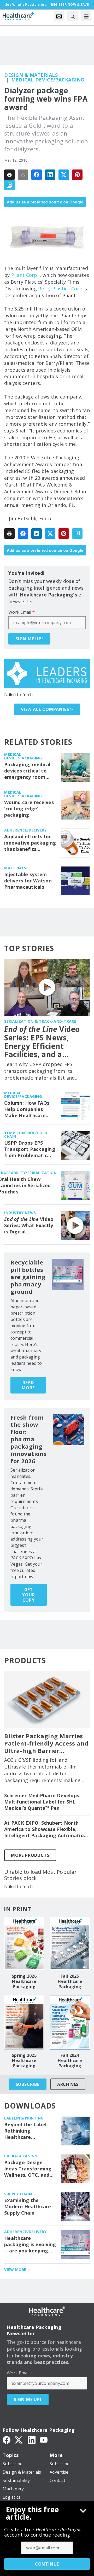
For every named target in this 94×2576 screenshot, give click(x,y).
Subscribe (28, 2084)
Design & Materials (31, 75)
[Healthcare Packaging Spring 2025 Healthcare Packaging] (24, 2022)
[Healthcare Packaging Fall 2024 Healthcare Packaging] (70, 2022)
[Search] (73, 16)
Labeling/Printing (24, 2118)
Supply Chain (18, 2194)
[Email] (23, 175)
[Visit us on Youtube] (44, 2439)
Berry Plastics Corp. (61, 289)
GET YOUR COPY (28, 1595)
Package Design (21, 2156)
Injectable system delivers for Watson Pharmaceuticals (28, 881)
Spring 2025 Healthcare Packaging (24, 2060)
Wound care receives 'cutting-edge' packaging (29, 809)
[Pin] (77, 175)
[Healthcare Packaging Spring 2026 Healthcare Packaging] (24, 1944)
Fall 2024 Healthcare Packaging (70, 2060)
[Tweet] (64, 175)
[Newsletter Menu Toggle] (59, 16)
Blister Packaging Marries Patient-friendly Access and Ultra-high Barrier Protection (46, 1743)
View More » (17, 2270)
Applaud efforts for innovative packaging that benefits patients (30, 843)
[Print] (9, 175)
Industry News (20, 1213)
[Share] (37, 175)
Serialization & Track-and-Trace (40, 1021)
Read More (28, 1385)
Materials (15, 868)
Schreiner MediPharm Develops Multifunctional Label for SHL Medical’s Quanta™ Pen (42, 1802)
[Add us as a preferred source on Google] (9, 185)
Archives (68, 2084)
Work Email (22, 612)
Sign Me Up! (29, 639)
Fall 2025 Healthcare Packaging (70, 1981)
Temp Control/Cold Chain (26, 1135)
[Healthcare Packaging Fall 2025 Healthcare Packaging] (70, 1944)
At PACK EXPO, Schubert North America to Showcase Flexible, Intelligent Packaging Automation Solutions (45, 1829)
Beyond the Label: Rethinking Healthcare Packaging (26, 2131)
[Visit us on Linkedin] (32, 2439)
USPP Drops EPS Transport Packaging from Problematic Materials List (30, 1149)
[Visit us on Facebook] (7, 2439)
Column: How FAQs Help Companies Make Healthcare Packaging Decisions (29, 1109)
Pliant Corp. (25, 275)
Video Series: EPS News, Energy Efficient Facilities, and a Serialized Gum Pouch (44, 1042)
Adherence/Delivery (25, 830)
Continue (47, 2564)
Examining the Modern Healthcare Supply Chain (28, 2207)
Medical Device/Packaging (48, 80)
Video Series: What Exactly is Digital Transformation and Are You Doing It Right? (29, 1226)
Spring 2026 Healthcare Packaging (24, 1981)
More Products (30, 1855)
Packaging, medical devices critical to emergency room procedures (27, 771)
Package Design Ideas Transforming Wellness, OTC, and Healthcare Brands (28, 2169)
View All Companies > (47, 709)
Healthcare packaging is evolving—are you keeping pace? (30, 2245)
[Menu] (86, 16)
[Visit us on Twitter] (19, 2439)
